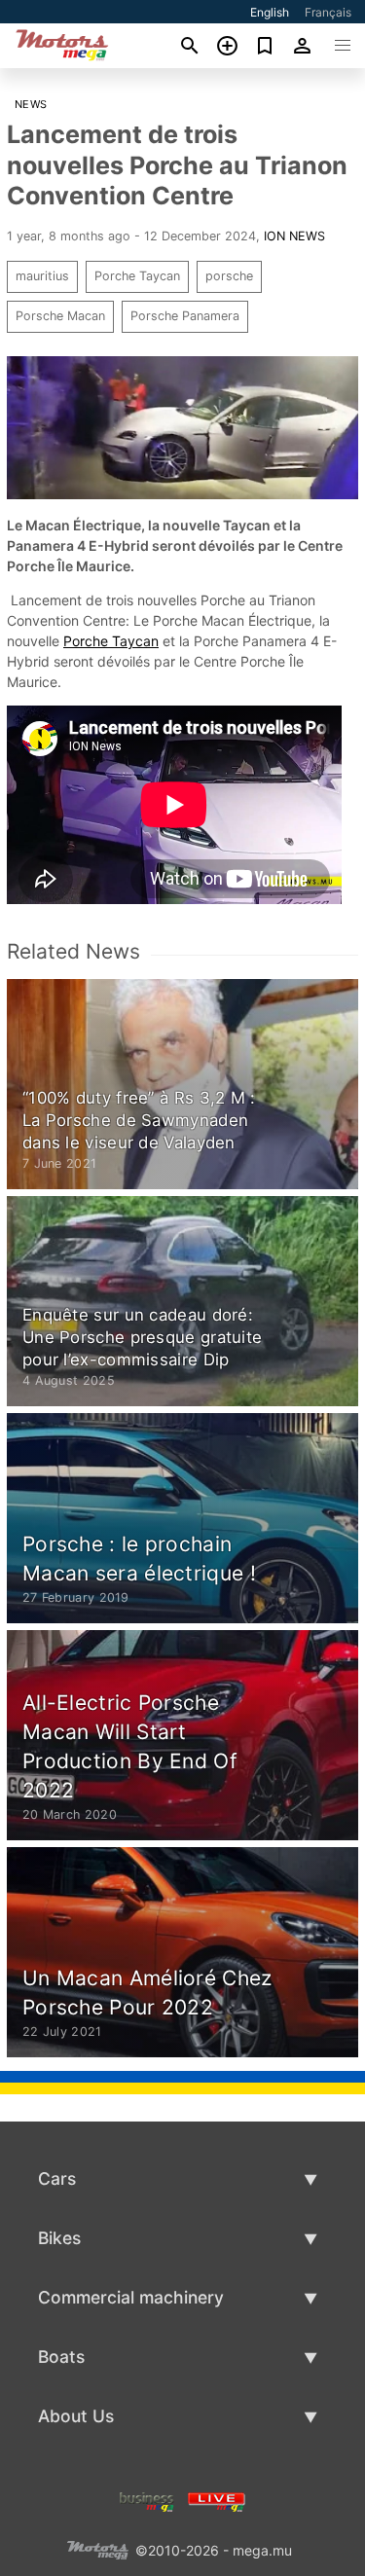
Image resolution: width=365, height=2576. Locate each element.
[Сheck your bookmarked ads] (265, 46)
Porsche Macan (60, 316)
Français (328, 12)
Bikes (59, 2238)
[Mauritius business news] (147, 2501)
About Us (76, 2416)
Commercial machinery (131, 2297)
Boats (61, 2357)
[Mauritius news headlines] (217, 2501)
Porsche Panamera (185, 316)
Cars (57, 2178)
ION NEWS (294, 236)
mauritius (42, 276)
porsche (229, 276)
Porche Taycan (137, 276)
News (31, 104)
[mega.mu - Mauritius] (97, 2549)
